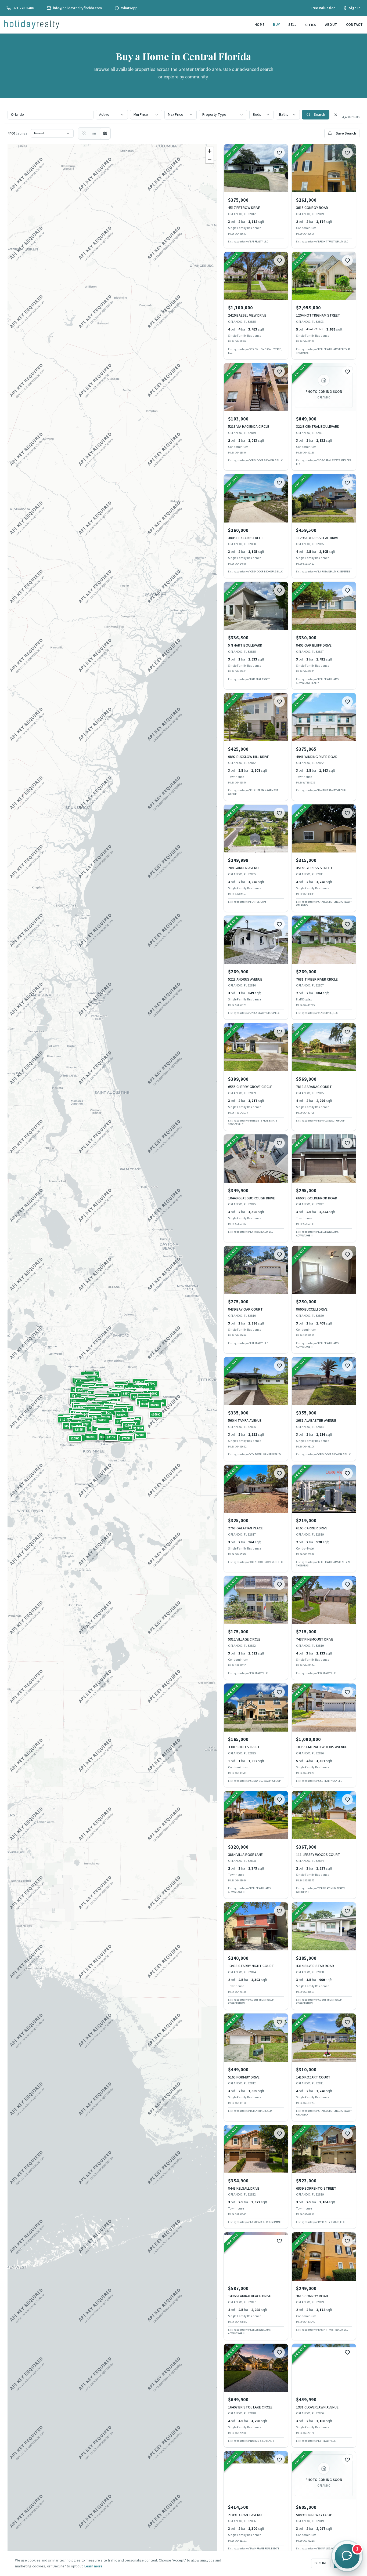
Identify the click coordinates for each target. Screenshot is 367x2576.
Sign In (355, 8)
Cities (311, 25)
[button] (110, 1407)
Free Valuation (323, 8)
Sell (292, 25)
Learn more (93, 2566)
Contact (354, 25)
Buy (276, 25)
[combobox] (112, 115)
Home (259, 25)
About (331, 25)
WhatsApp (129, 8)
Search (319, 115)
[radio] (84, 133)
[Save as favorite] (279, 153)
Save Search (346, 133)
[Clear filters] (336, 115)
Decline (321, 2563)
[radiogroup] (94, 133)
